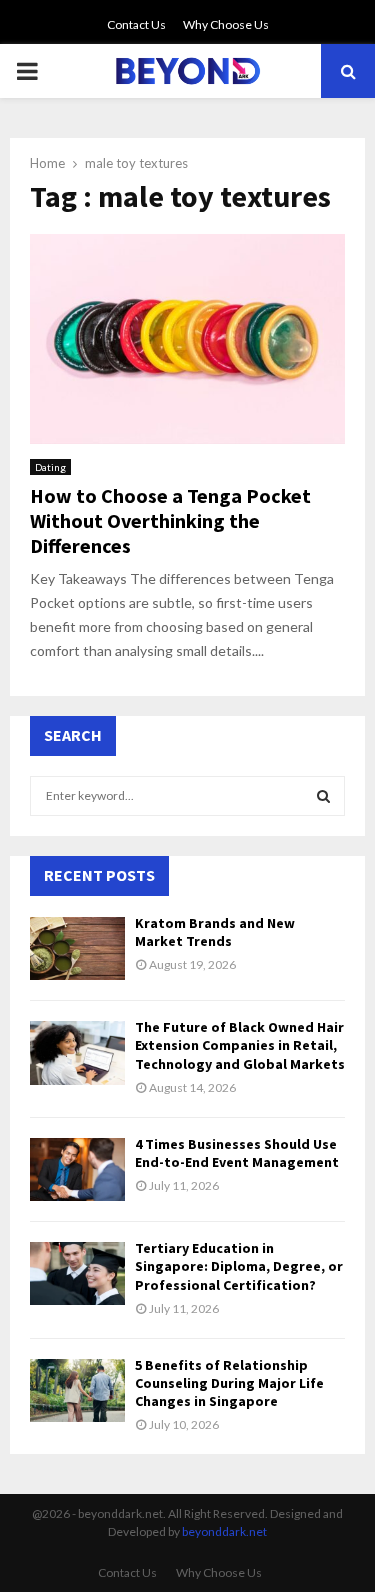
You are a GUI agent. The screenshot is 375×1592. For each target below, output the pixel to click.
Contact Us (136, 24)
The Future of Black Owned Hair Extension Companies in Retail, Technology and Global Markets (240, 1045)
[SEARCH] (323, 796)
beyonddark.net (224, 1531)
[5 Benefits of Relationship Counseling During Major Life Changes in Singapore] (77, 1390)
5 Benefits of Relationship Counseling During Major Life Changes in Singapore (229, 1383)
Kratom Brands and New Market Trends (215, 932)
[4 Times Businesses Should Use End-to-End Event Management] (77, 1169)
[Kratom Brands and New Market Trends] (77, 948)
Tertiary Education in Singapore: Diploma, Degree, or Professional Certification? (239, 1266)
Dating (50, 467)
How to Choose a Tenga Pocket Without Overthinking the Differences (170, 520)
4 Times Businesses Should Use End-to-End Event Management (237, 1153)
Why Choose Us (226, 24)
